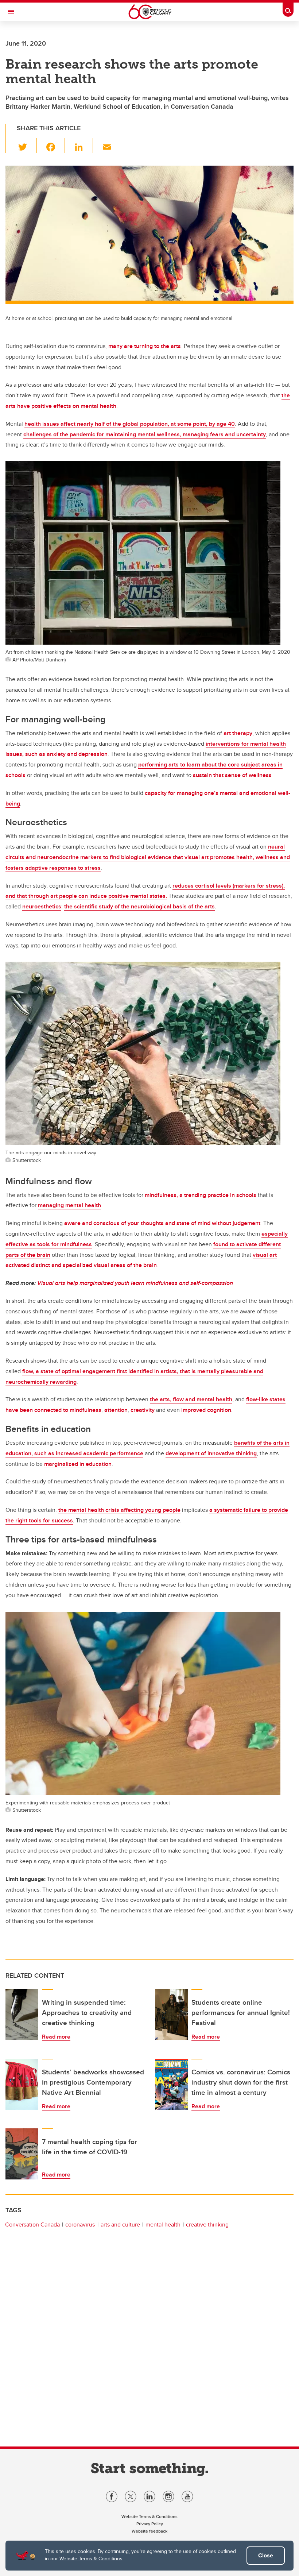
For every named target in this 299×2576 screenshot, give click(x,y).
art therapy (238, 733)
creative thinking (207, 2224)
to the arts (168, 346)
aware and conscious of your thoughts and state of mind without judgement (162, 1223)
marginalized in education (78, 1464)
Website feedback (149, 2531)
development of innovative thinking (211, 1453)
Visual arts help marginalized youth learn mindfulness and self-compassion (135, 1283)
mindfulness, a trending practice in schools (201, 1195)
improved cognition (206, 1410)
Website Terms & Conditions (91, 2558)
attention (116, 1410)
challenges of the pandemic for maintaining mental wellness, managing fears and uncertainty (145, 434)
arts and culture (120, 2224)
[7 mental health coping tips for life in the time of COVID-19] (22, 2154)
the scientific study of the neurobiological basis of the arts (139, 906)
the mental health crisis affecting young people (119, 1510)
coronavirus (80, 2224)
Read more (56, 2037)
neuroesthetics (42, 906)
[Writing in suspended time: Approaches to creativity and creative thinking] (22, 2015)
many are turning (131, 346)
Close (266, 2555)
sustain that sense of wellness (232, 775)
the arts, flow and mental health (191, 1399)
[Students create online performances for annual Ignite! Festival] (171, 2015)
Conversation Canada (32, 2224)
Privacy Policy (150, 2524)
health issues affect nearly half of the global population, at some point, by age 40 (130, 424)
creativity (143, 1410)
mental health (163, 2224)
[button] (27, 146)
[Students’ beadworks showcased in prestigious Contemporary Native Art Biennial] (22, 2084)
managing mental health (69, 1205)
